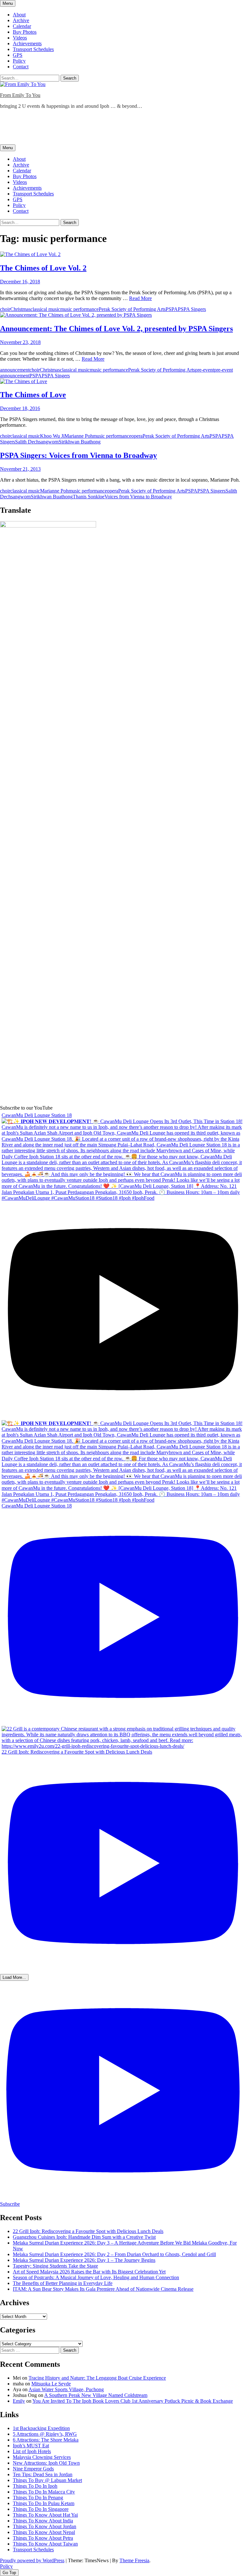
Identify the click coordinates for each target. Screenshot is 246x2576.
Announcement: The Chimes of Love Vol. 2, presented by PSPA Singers (116, 329)
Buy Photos (25, 32)
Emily (19, 2401)
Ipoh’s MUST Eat (31, 2446)
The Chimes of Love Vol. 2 (43, 268)
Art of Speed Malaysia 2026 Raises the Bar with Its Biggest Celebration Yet (89, 2272)
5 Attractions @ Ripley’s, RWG (45, 2434)
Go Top (9, 2573)
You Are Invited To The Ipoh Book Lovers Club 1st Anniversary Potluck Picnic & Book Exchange (133, 2401)
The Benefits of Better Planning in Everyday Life (63, 2283)
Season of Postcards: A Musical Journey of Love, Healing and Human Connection (96, 2277)
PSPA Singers (192, 309)
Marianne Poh (79, 436)
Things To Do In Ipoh (35, 2486)
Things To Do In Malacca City (44, 2492)
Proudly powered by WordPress (32, 2560)
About (19, 15)
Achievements (27, 43)
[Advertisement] (117, 129)
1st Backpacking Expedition (41, 2428)
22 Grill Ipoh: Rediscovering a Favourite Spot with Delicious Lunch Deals (88, 2231)
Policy (19, 61)
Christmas (20, 309)
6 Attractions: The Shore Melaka (46, 2440)
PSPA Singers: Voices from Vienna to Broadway (78, 455)
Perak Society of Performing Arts (132, 309)
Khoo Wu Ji (52, 436)
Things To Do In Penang (38, 2498)
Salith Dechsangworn (37, 442)
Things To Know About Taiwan (45, 2544)
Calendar (22, 26)
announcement (15, 370)
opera (137, 436)
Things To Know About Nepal (44, 2532)
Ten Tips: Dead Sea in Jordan (43, 2474)
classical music (45, 309)
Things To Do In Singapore (41, 2509)
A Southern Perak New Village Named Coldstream (96, 2395)
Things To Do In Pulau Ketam (44, 2503)
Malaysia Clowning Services (42, 2457)
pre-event (205, 370)
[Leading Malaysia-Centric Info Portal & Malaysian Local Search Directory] (48, 526)
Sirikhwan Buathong (80, 442)
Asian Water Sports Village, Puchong (66, 2389)
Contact (21, 67)
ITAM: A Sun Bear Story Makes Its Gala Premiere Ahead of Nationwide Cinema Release (103, 2289)
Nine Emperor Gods (33, 2469)
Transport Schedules (33, 49)
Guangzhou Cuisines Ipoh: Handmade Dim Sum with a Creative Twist (84, 2237)
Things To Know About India (43, 2521)
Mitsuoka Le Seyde (51, 2384)
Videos (20, 38)
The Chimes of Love (33, 395)
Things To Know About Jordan (45, 2526)
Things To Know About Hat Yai (45, 2515)
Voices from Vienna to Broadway (138, 497)
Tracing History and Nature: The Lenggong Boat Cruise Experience (97, 2378)
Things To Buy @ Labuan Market (47, 2480)
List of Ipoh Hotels (32, 2451)
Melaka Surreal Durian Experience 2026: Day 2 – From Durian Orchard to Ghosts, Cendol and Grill (114, 2254)
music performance (79, 309)
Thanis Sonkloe (89, 497)
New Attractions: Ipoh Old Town (46, 2463)
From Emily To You (20, 95)
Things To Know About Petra (43, 2538)
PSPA (172, 309)
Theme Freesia (134, 2560)
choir (5, 309)
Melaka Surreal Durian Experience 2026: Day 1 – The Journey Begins (84, 2260)
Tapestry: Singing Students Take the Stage (55, 2266)
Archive (21, 20)
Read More (140, 298)
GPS (18, 55)
